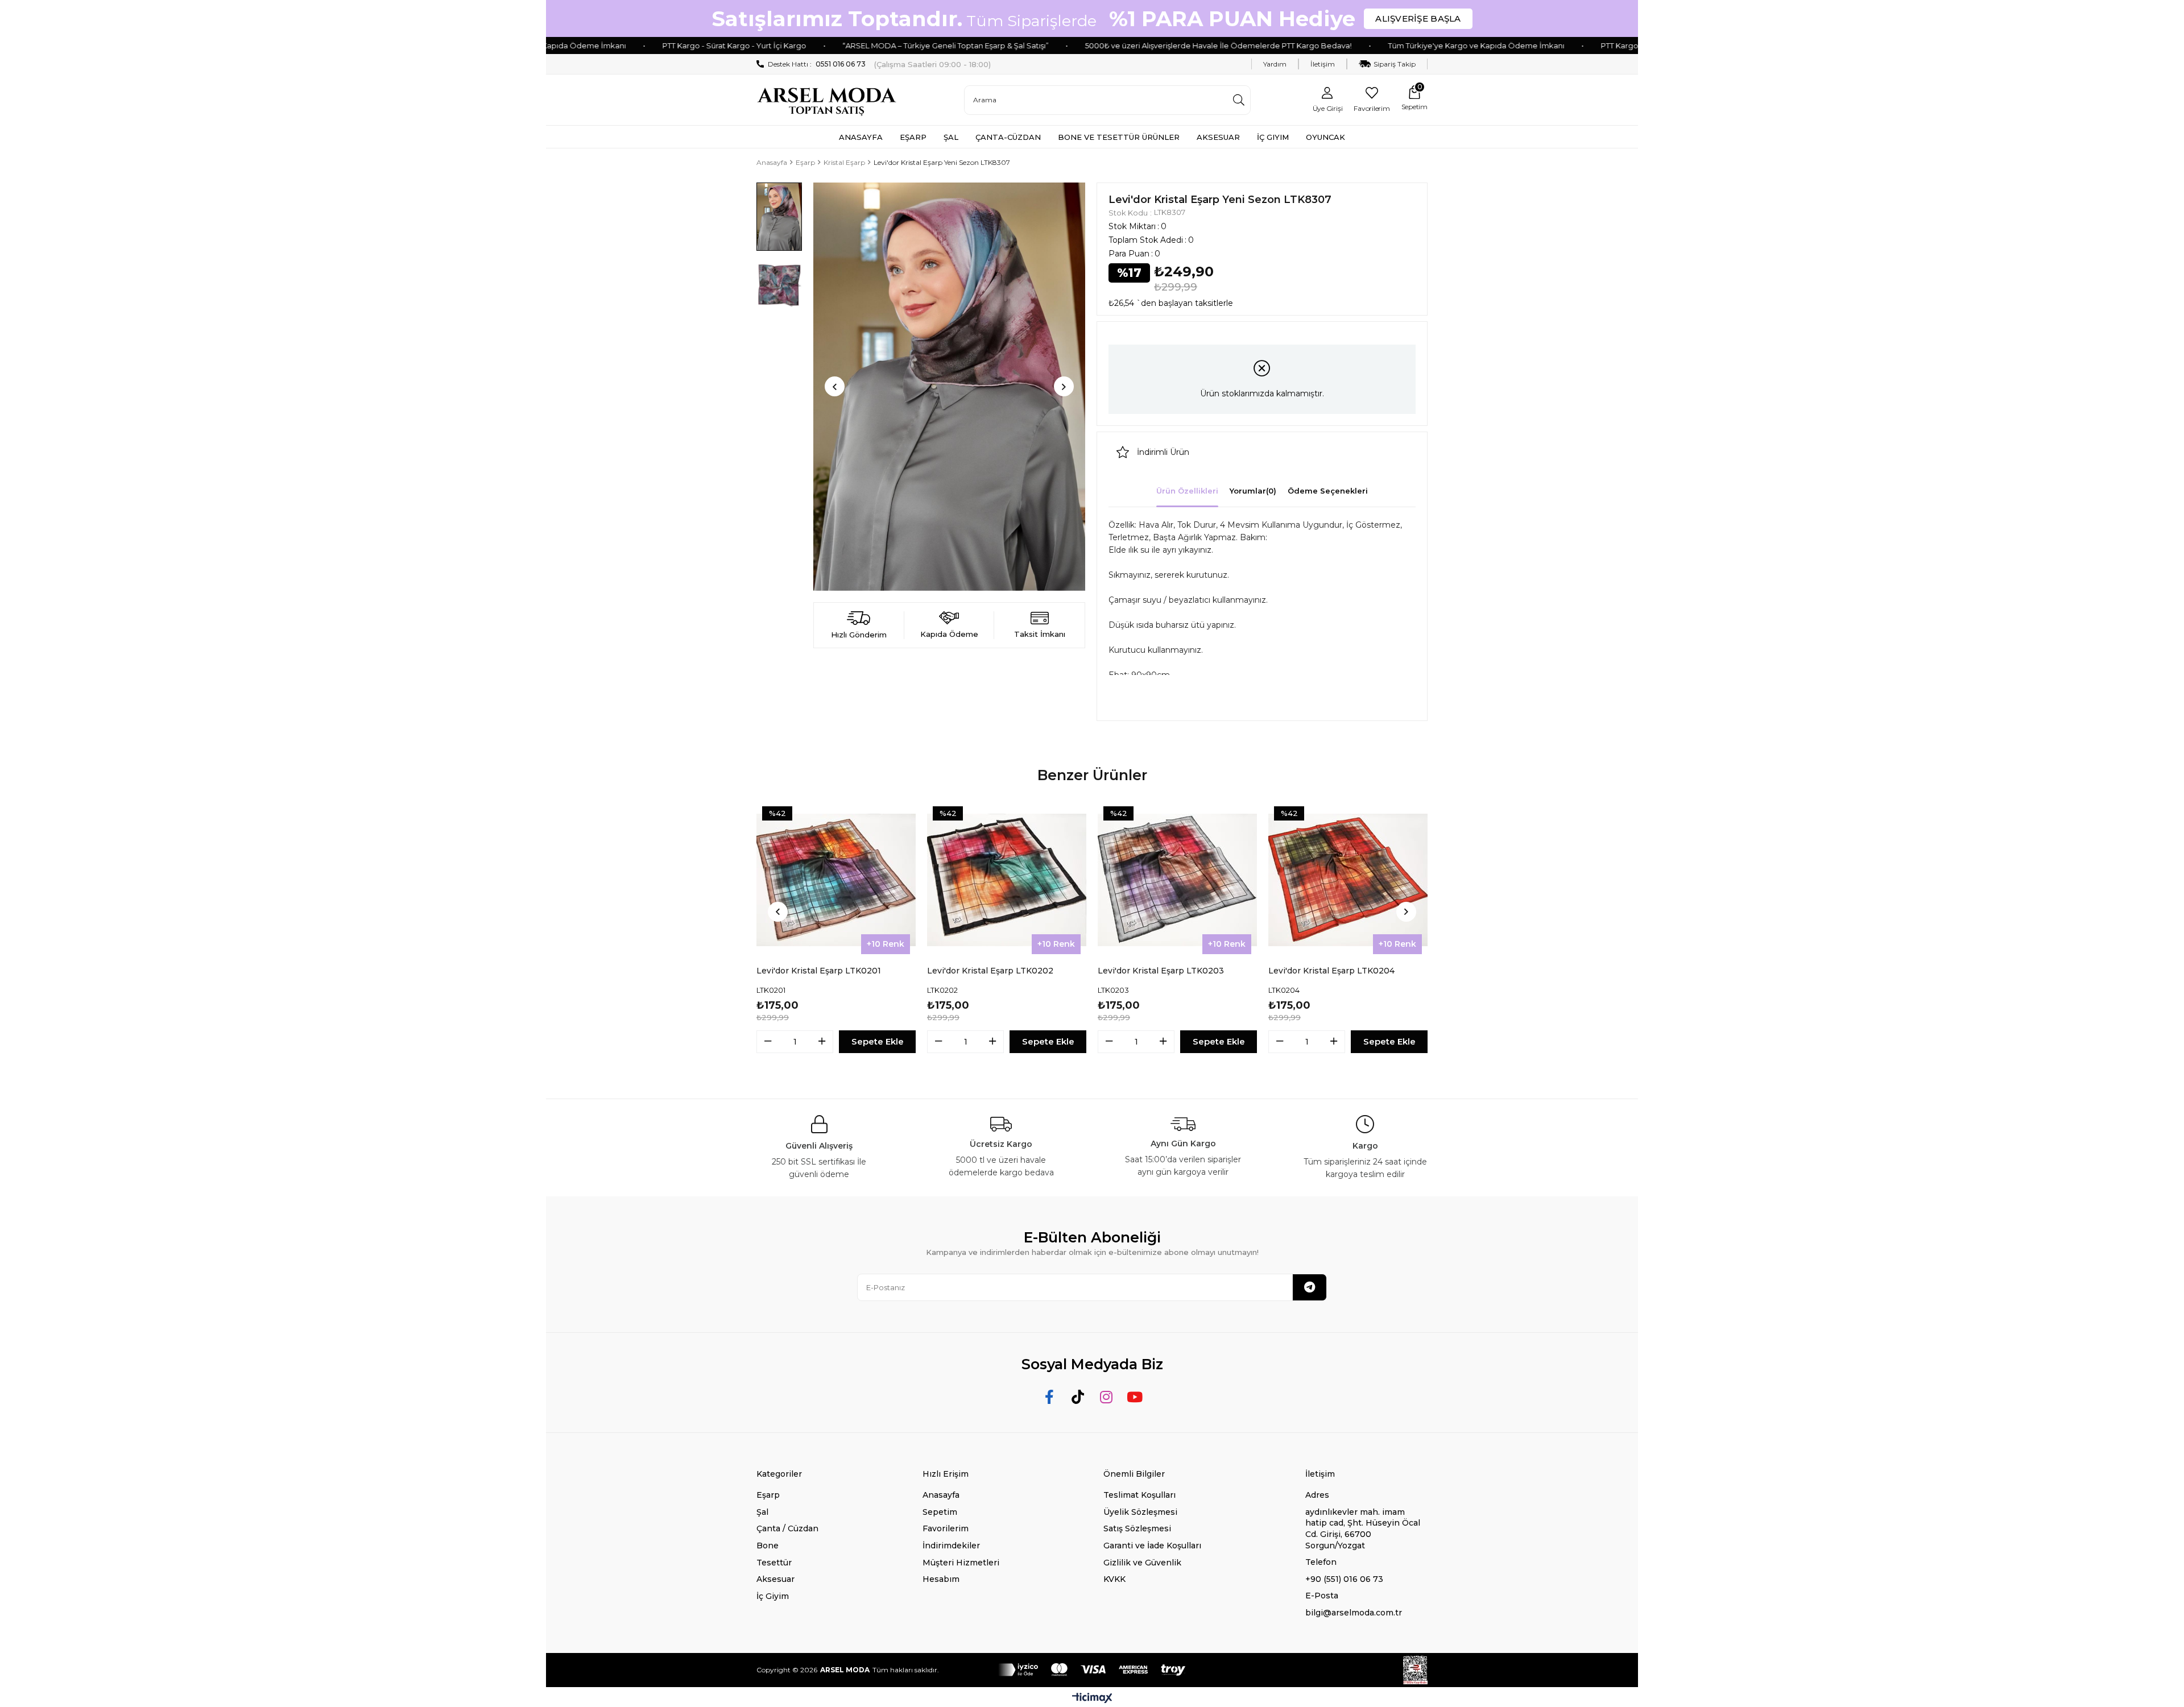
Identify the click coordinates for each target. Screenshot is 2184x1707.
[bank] (1092, 1670)
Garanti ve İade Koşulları (1152, 1546)
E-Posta (1322, 1596)
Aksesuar (775, 1579)
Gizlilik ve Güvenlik (1142, 1563)
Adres (1317, 1495)
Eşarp (768, 1495)
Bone (768, 1546)
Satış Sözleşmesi (1137, 1528)
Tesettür (774, 1563)
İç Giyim (773, 1596)
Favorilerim (946, 1528)
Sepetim (940, 1512)
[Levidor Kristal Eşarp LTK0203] (1177, 880)
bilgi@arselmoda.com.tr (1354, 1613)
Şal (762, 1512)
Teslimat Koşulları (1139, 1495)
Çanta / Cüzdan (787, 1528)
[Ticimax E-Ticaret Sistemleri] (1092, 1699)
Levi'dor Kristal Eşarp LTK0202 (990, 971)
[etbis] (1415, 1670)
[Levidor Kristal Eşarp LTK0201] (836, 880)
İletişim (1323, 64)
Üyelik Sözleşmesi (1140, 1512)
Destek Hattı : (817, 64)
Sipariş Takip (1395, 64)
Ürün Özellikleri (1187, 491)
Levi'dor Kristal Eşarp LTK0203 (1161, 971)
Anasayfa (941, 1495)
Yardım (1275, 64)
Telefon (1321, 1562)
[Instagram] (1107, 1397)
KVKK (1114, 1579)
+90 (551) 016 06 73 (1344, 1579)
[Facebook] (1050, 1397)
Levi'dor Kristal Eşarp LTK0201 (819, 971)
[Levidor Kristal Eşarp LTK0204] (1348, 880)
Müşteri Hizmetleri (961, 1563)
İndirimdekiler (951, 1546)
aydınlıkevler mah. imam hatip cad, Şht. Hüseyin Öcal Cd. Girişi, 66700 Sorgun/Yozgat (1363, 1529)
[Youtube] (1135, 1397)
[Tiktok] (1078, 1397)
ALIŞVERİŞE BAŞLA (1418, 18)
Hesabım (941, 1579)
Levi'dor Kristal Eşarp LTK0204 (1331, 971)
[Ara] (1239, 100)
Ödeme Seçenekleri (1328, 491)
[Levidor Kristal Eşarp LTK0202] (1007, 880)
